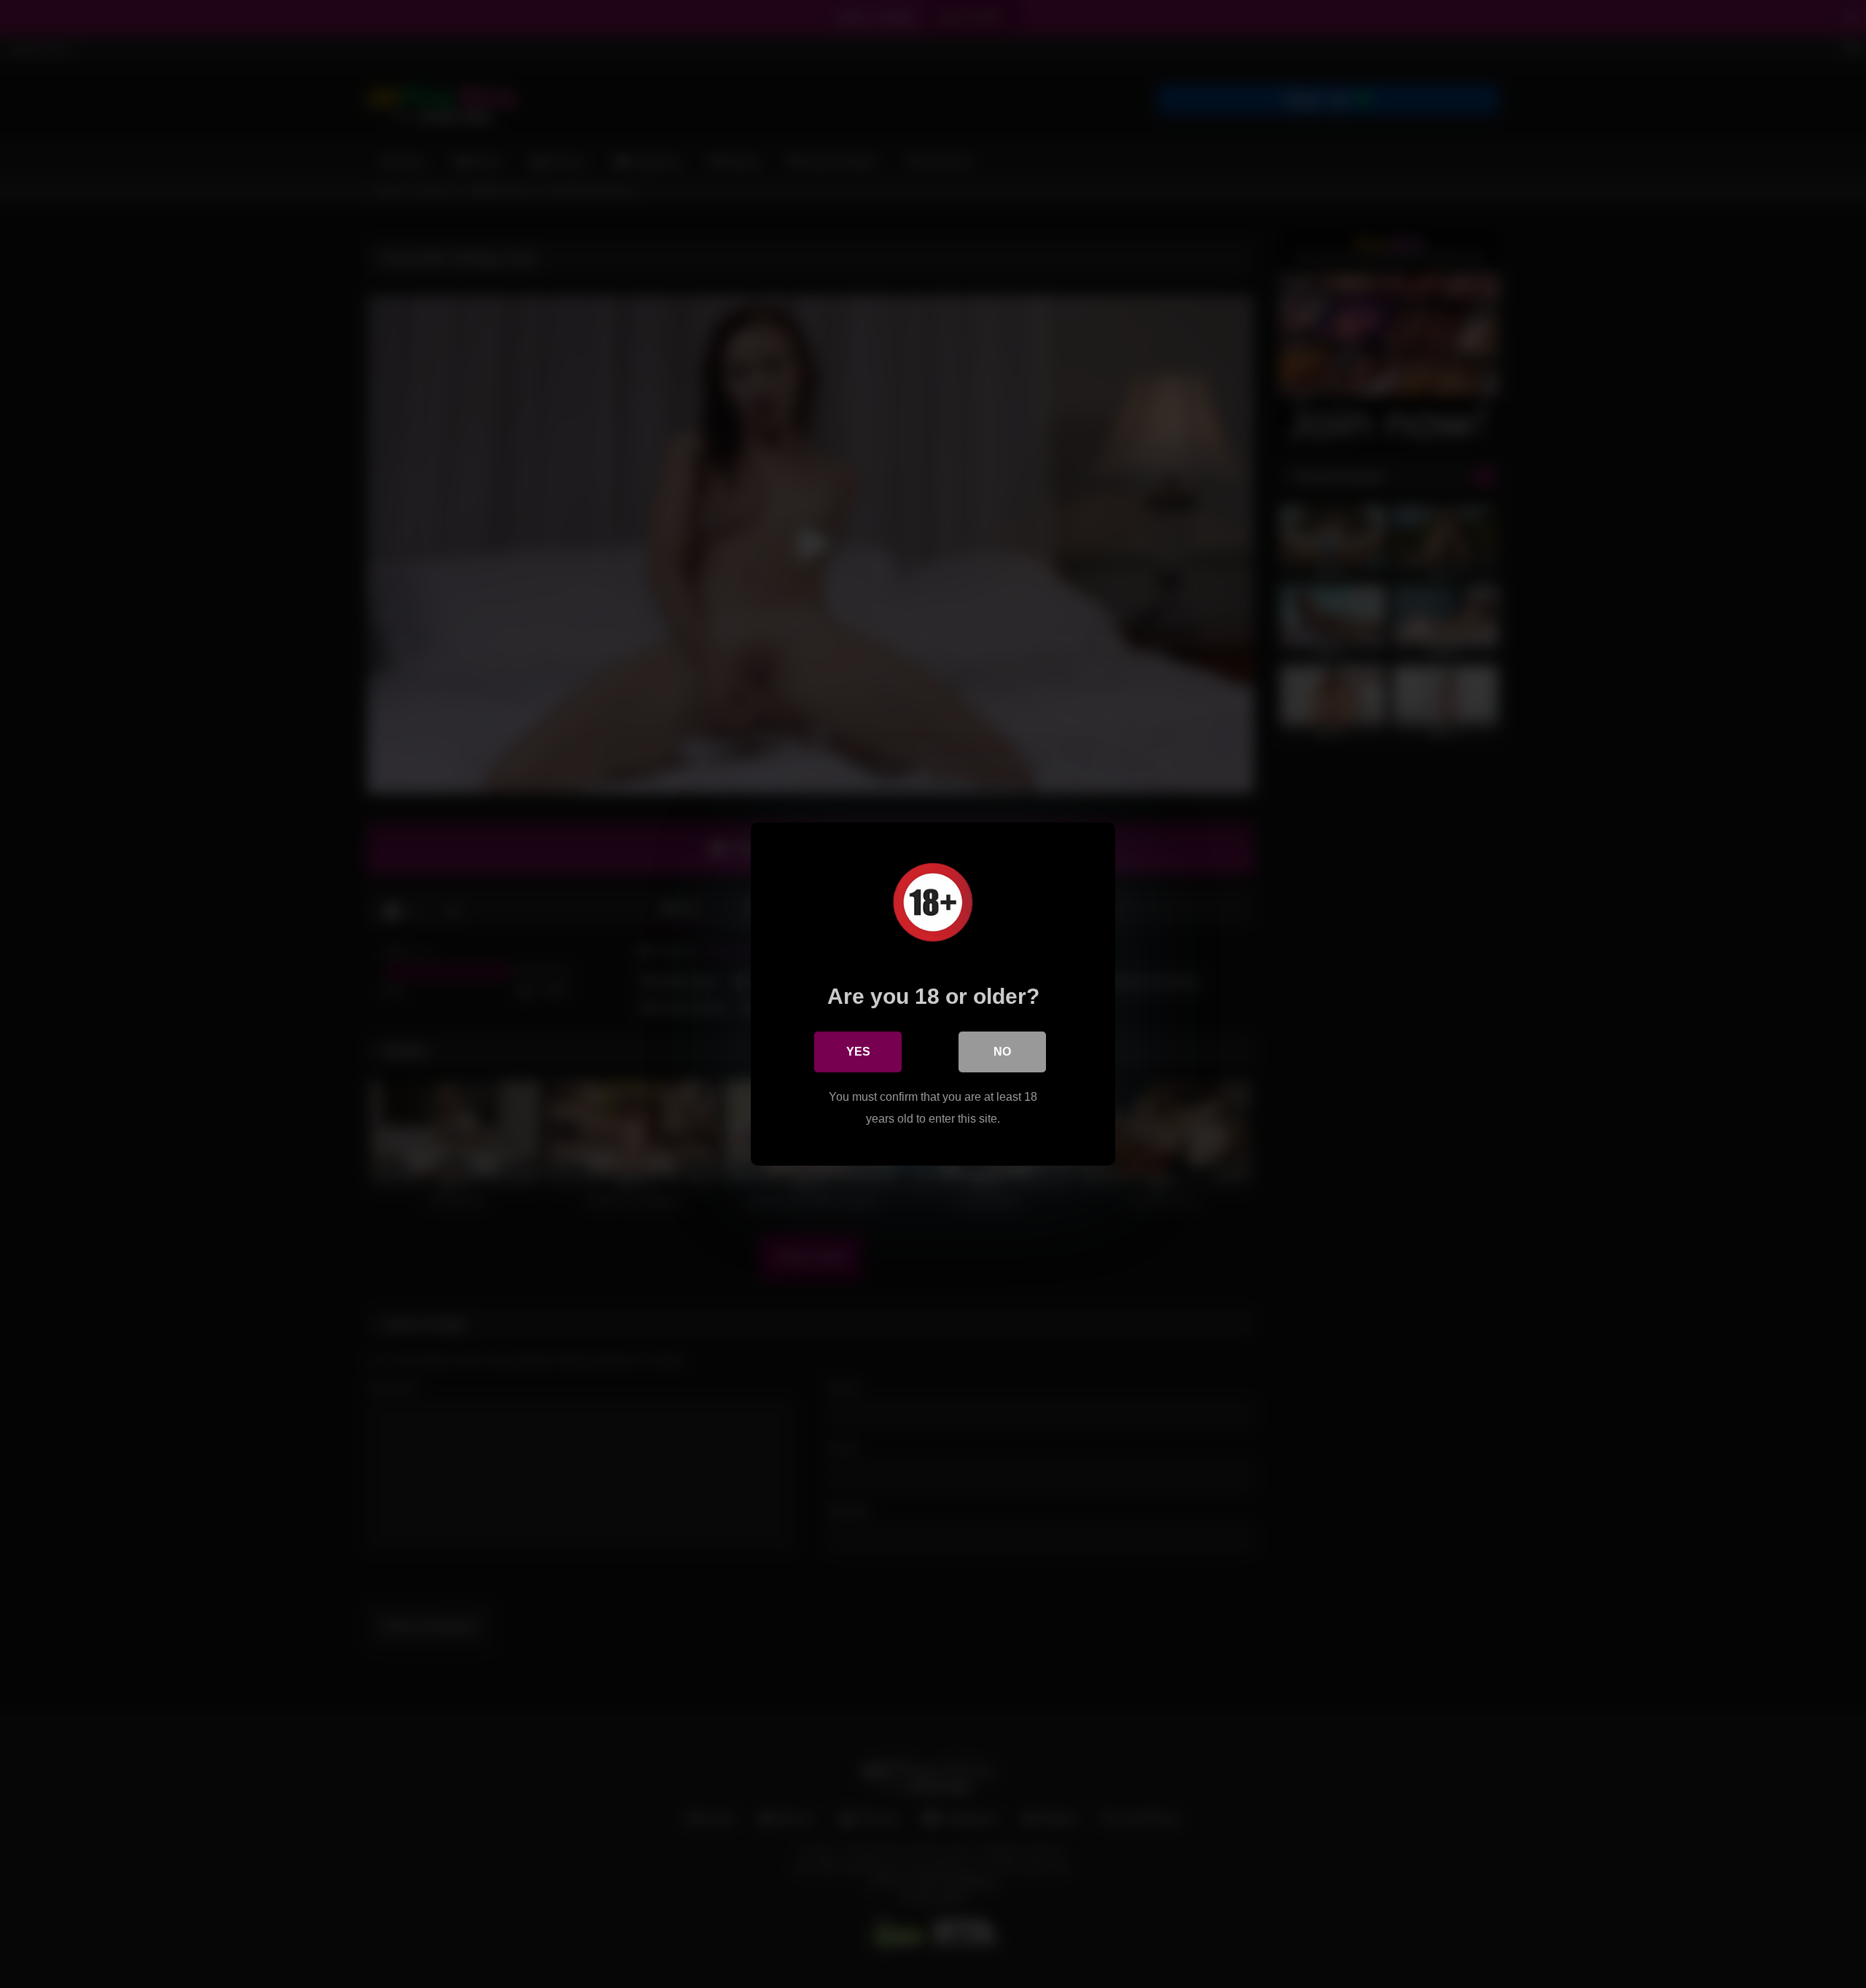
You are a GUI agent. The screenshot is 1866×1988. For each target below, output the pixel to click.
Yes (858, 1052)
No (1002, 1052)
